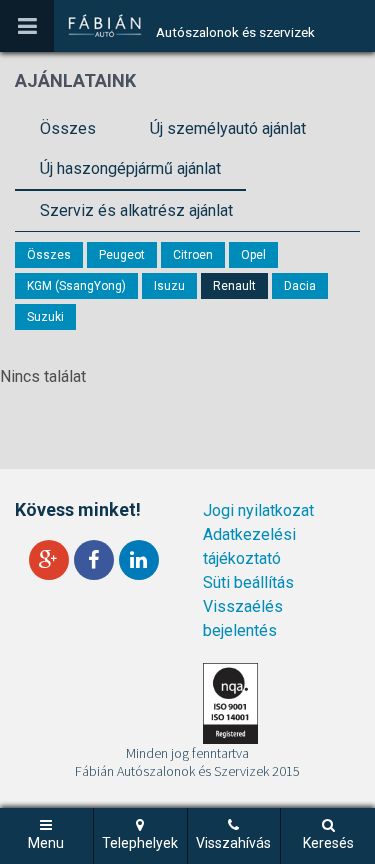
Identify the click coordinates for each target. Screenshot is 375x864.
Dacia (300, 286)
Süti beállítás (248, 582)
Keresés (328, 843)
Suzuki (45, 317)
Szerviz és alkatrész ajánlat (136, 210)
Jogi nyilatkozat (258, 510)
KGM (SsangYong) (76, 286)
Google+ (49, 560)
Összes (68, 128)
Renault (234, 286)
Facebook (94, 560)
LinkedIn (139, 560)
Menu (46, 843)
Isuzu (169, 286)
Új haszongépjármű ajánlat (130, 168)
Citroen (193, 255)
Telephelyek (140, 843)
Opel (253, 255)
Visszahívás (233, 843)
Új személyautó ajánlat (228, 128)
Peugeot (122, 255)
